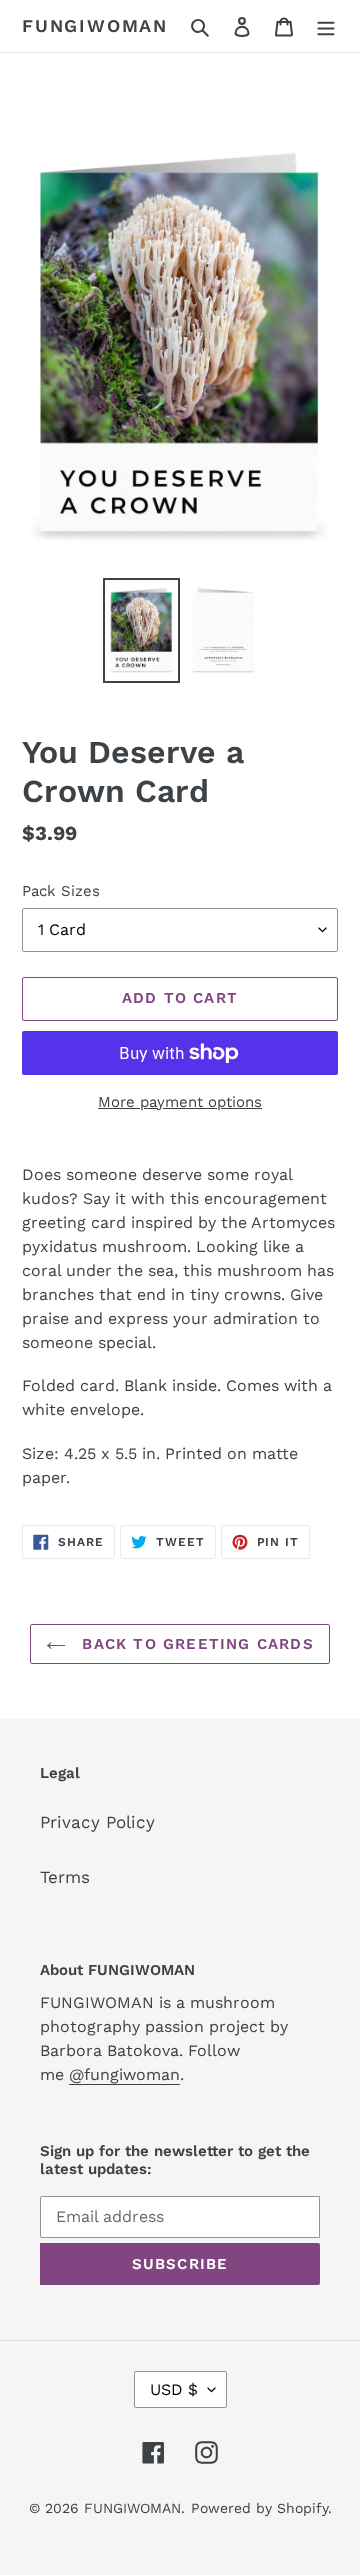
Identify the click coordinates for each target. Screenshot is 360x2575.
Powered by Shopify (259, 2508)
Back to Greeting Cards (195, 1644)
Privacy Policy (97, 1822)
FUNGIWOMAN (95, 25)
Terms (65, 1877)
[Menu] (326, 26)
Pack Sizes (61, 891)
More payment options (180, 1102)
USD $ (174, 2389)
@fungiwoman (124, 2074)
